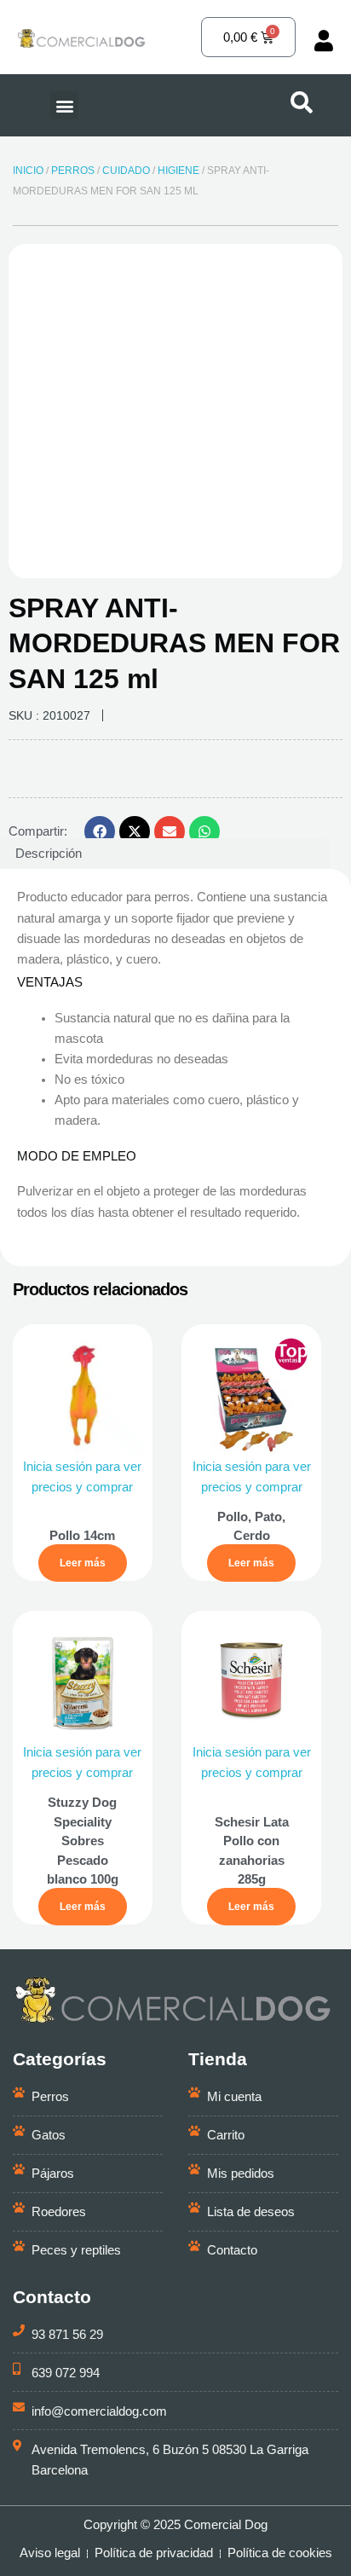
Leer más (83, 1563)
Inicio (28, 171)
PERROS (73, 171)
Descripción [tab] (49, 854)
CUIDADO (126, 171)
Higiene (178, 171)
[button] (64, 105)
